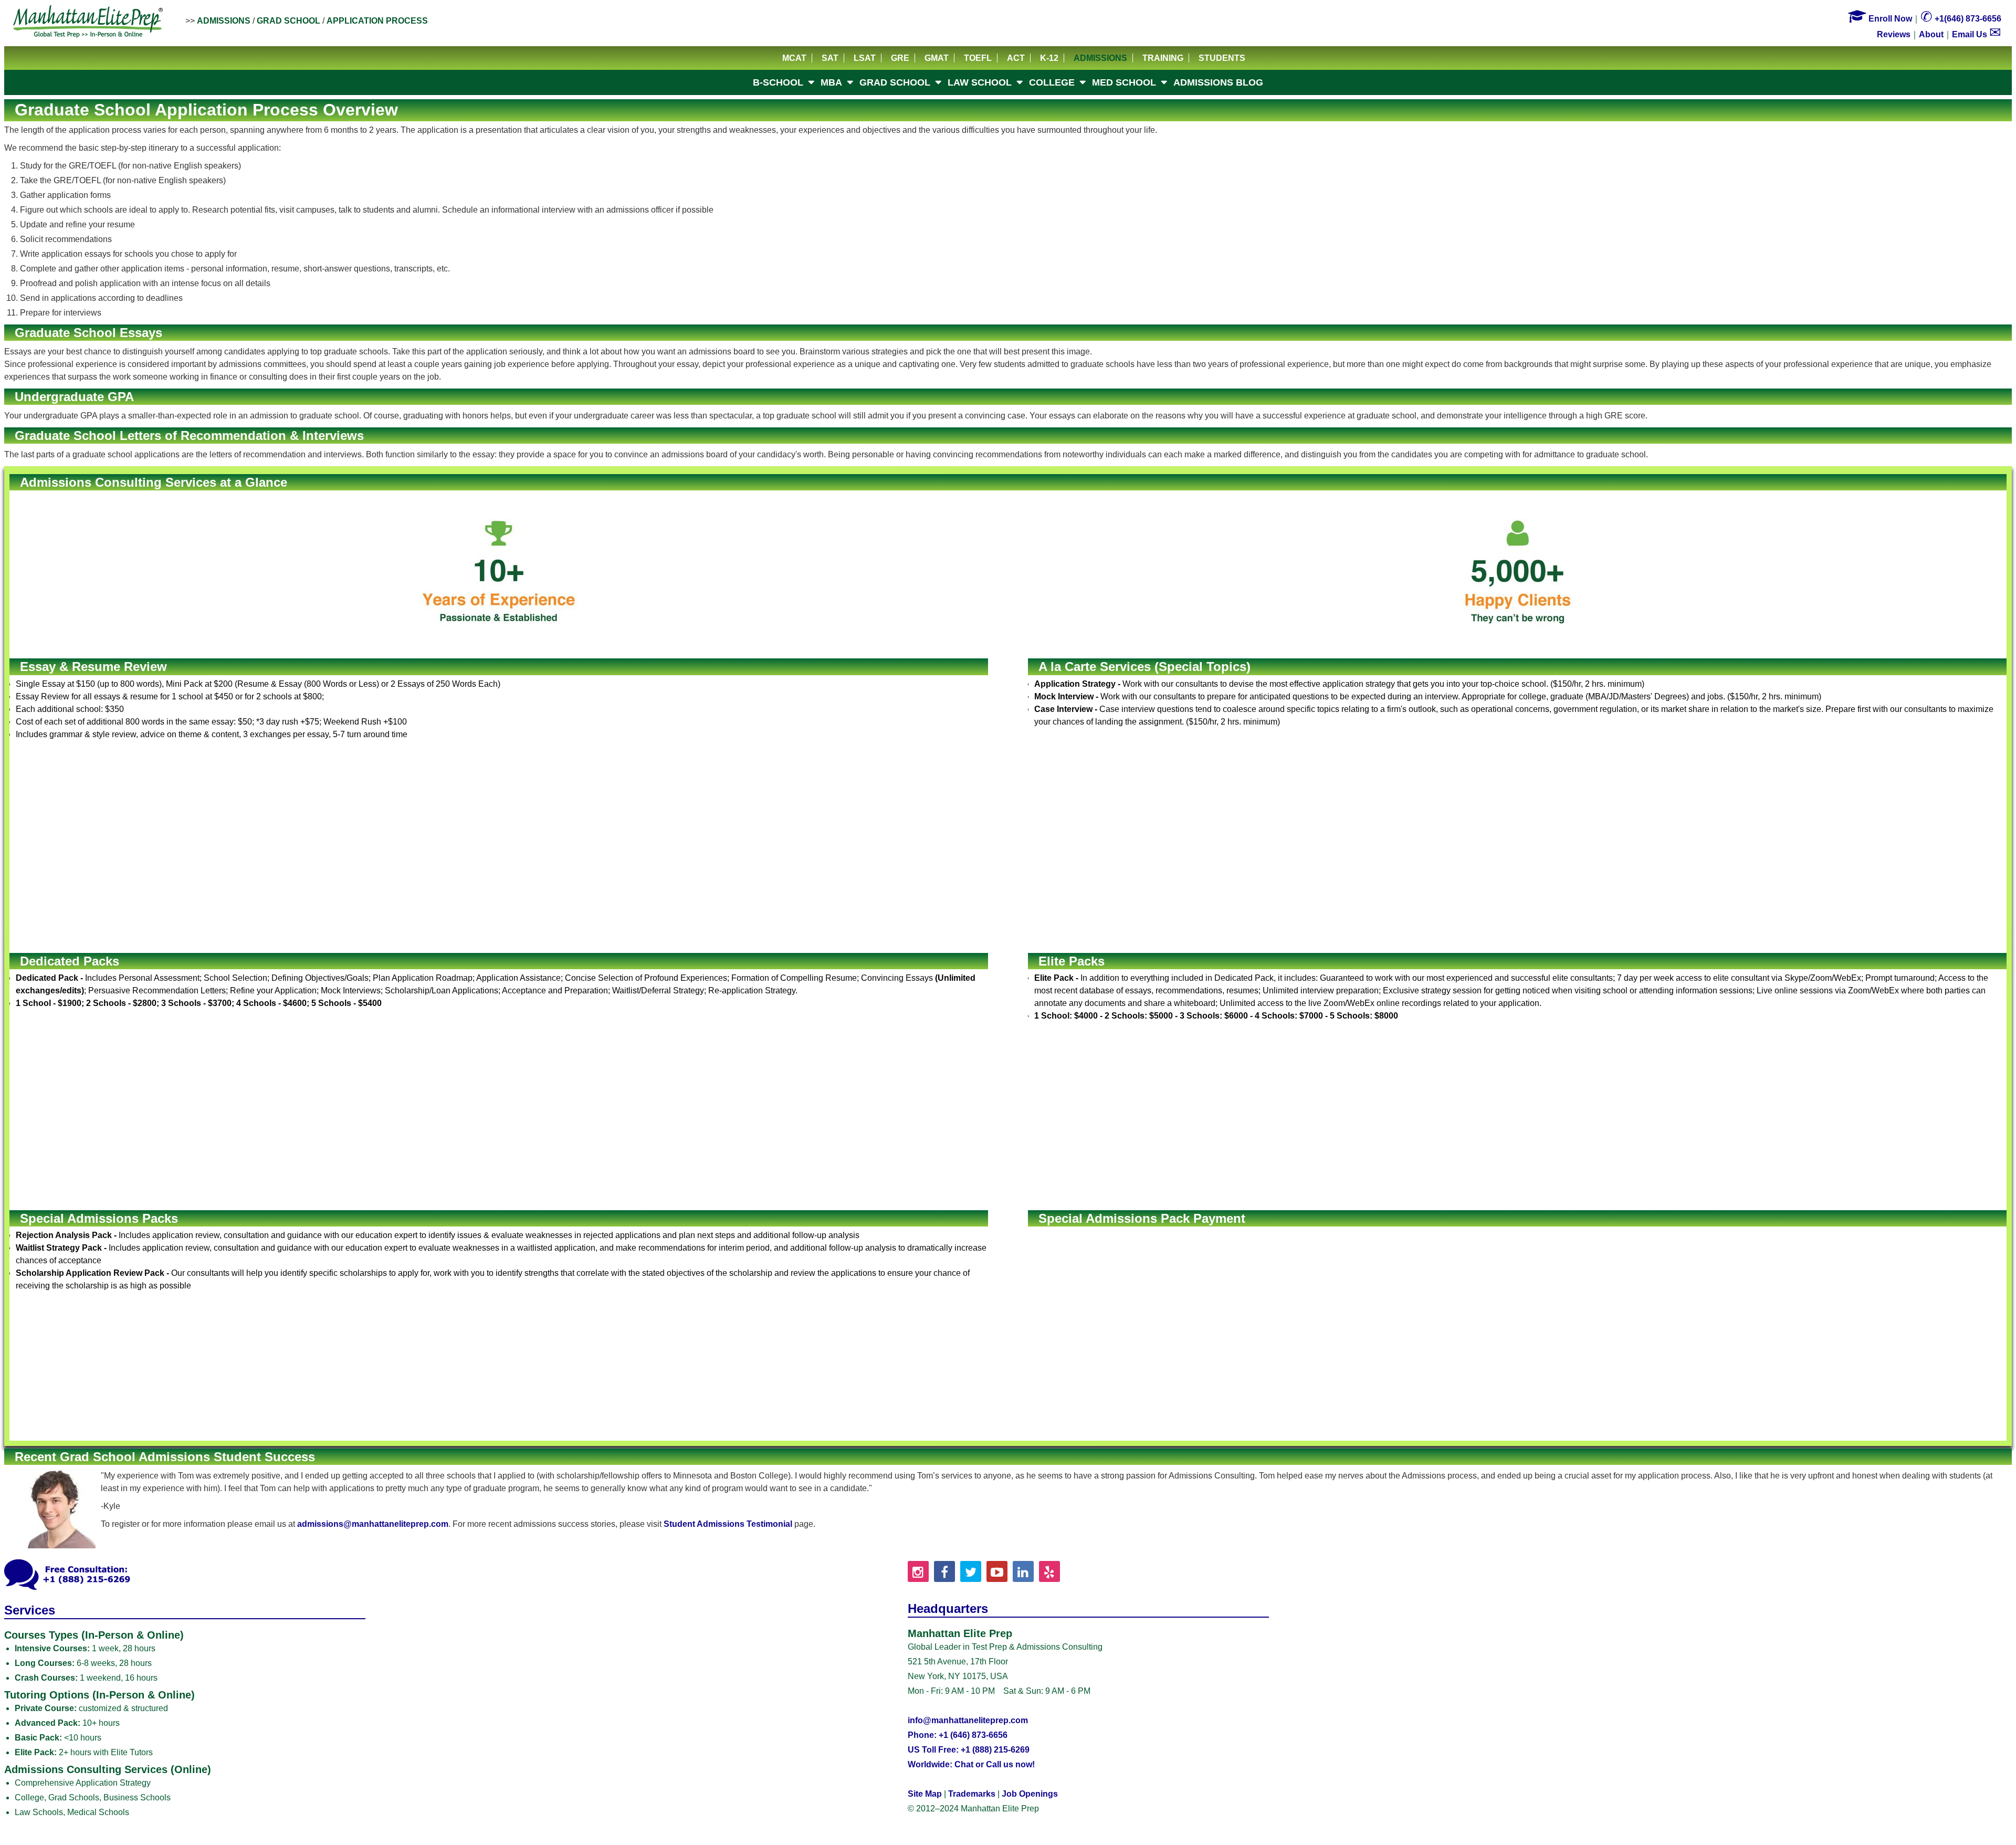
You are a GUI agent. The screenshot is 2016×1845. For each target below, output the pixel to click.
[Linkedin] (1023, 1571)
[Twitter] (971, 1571)
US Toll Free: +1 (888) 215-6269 (969, 1750)
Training (1163, 58)
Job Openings (1030, 1794)
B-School (778, 82)
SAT (830, 58)
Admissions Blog (1218, 82)
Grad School (288, 21)
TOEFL (978, 58)
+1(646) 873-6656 (1961, 19)
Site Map (925, 1794)
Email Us (1977, 34)
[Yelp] (1049, 1571)
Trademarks (972, 1794)
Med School (1124, 82)
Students (1222, 58)
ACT (1016, 58)
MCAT (794, 58)
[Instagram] (918, 1571)
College (1052, 82)
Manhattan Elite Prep (88, 22)
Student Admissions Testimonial (728, 1524)
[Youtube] (997, 1571)
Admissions (224, 21)
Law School (980, 82)
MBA (831, 82)
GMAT (937, 58)
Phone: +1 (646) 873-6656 (958, 1735)
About (1931, 34)
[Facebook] (944, 1571)
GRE (900, 58)
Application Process (377, 21)
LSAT (865, 58)
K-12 (1049, 58)
